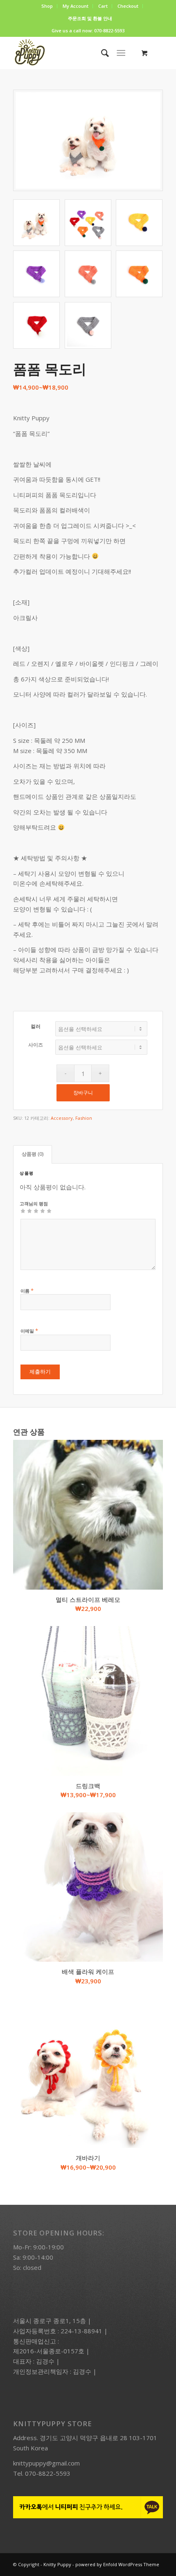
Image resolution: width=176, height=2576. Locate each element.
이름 (27, 1290)
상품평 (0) (33, 1154)
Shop (47, 6)
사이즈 (36, 1045)
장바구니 (83, 1093)
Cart (103, 6)
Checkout (128, 6)
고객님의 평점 (34, 1203)
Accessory (62, 1118)
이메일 (29, 1331)
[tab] (33, 1154)
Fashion (84, 1118)
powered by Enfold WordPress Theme (117, 2564)
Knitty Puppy (57, 2564)
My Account (76, 6)
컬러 (36, 1026)
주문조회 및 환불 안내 (90, 18)
